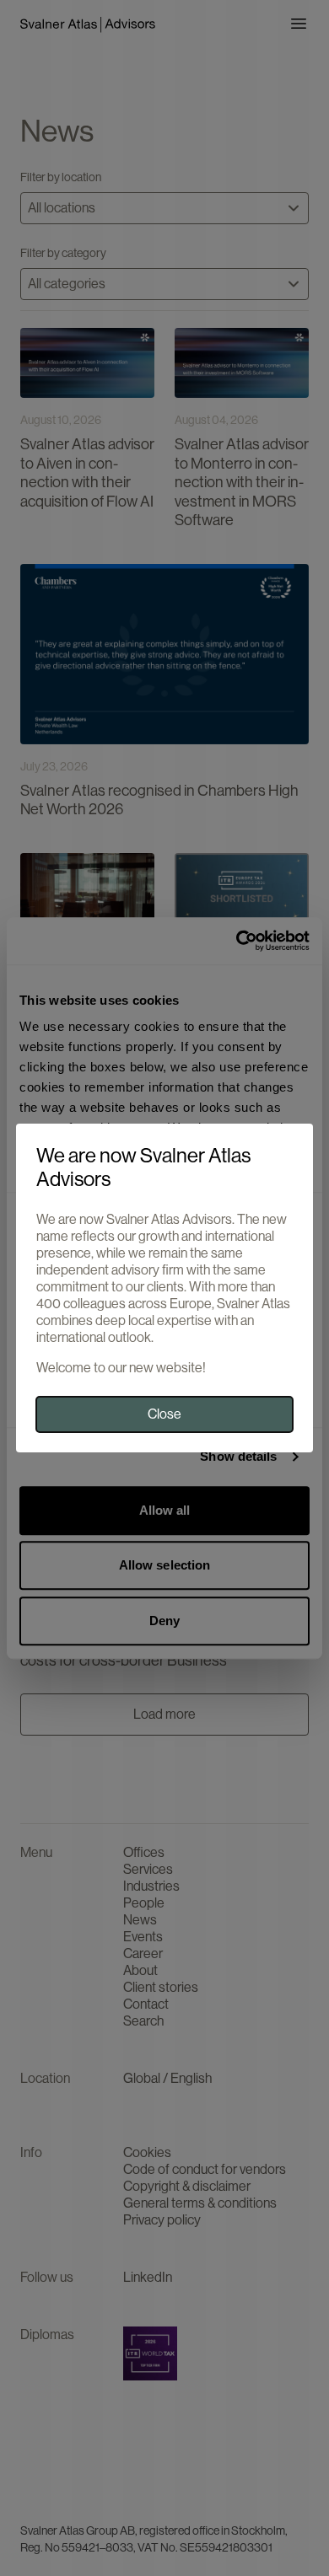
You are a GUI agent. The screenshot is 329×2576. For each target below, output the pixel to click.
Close (164, 1414)
